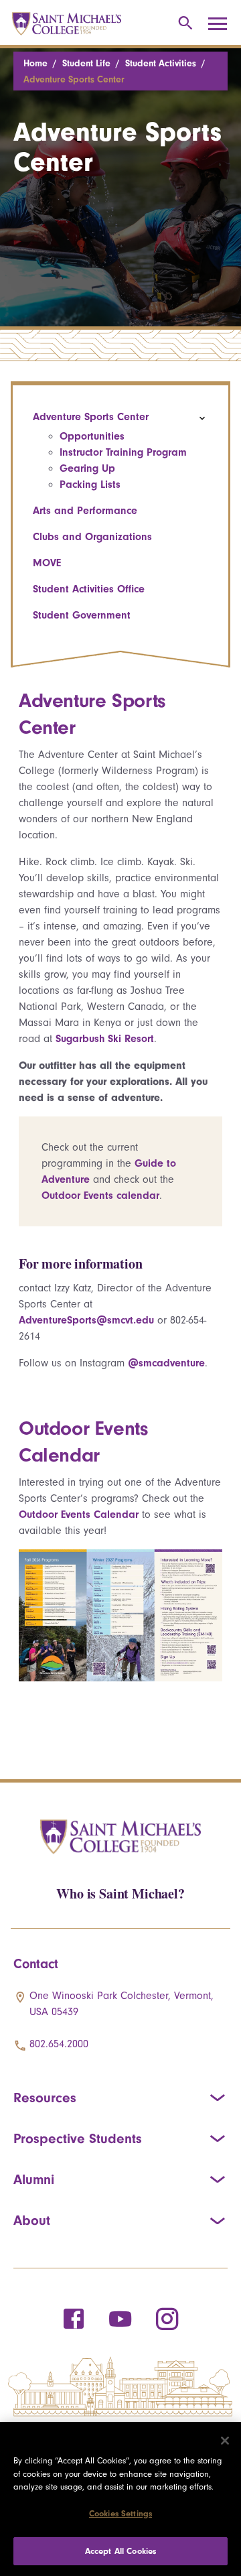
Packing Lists (90, 485)
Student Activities (161, 63)
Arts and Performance (85, 511)
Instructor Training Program (123, 452)
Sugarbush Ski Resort (105, 1039)
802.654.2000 (59, 2044)
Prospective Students (78, 2138)
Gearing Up (87, 468)
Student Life (86, 63)
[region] (120, 2499)
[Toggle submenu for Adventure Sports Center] (202, 418)
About (32, 2220)
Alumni (34, 2179)
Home (35, 63)
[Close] (225, 2441)
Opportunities (92, 436)
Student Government (82, 615)
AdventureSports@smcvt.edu (86, 1320)
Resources (45, 2098)
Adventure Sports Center (91, 417)
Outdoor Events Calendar (79, 1515)
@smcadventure (166, 1363)
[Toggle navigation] (222, 24)
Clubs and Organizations (92, 537)
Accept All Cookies (120, 2551)
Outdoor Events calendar (100, 1196)
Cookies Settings (120, 2513)
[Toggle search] (183, 24)
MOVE (47, 563)
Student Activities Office (89, 589)
